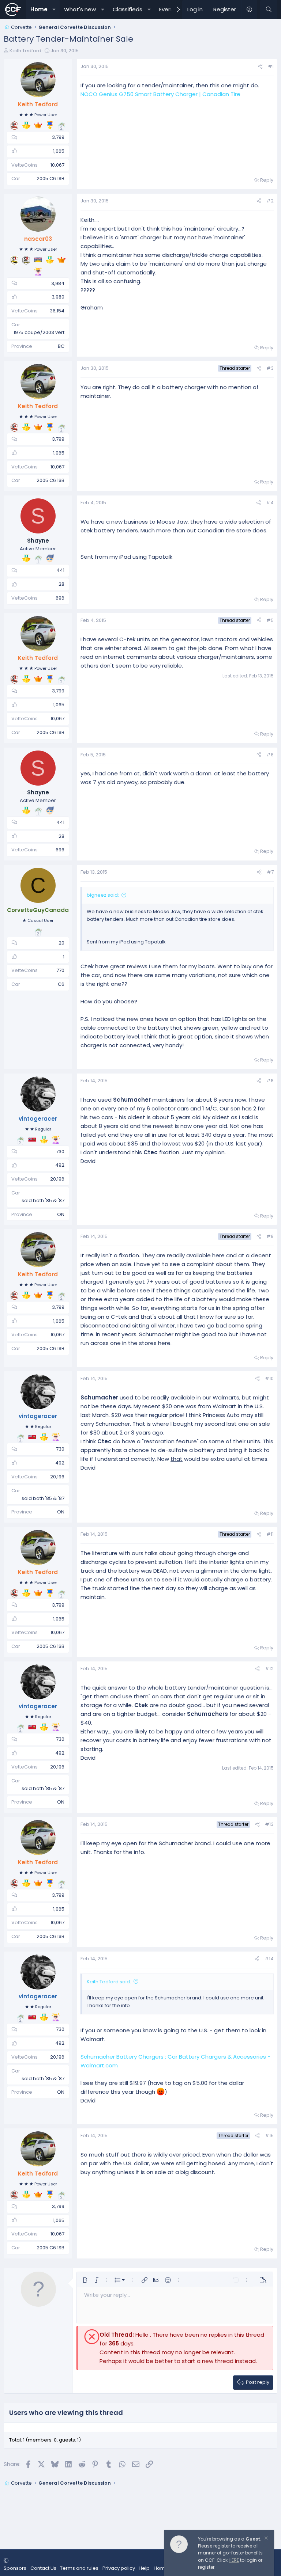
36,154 (57, 311)
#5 (270, 620)
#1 (271, 66)
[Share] (260, 67)
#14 (269, 1959)
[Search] (269, 10)
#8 (270, 1081)
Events (168, 9)
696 (60, 598)
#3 (270, 368)
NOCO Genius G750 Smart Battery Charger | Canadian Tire (160, 94)
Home (39, 9)
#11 (270, 1534)
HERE (234, 2560)
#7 (270, 872)
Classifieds (128, 9)
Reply (267, 180)
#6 (270, 755)
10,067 (57, 165)
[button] (54, 10)
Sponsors (15, 2568)
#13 (269, 1824)
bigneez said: (103, 895)
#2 (270, 201)
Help (144, 2568)
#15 (269, 2136)
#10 (269, 1378)
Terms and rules (79, 2568)
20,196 (57, 1179)
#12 (269, 1669)
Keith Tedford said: (109, 1982)
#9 (270, 1236)
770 (60, 970)
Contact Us (43, 2568)
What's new (80, 9)
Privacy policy (119, 2568)
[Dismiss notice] (266, 2539)
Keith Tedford (25, 51)
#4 (270, 503)
